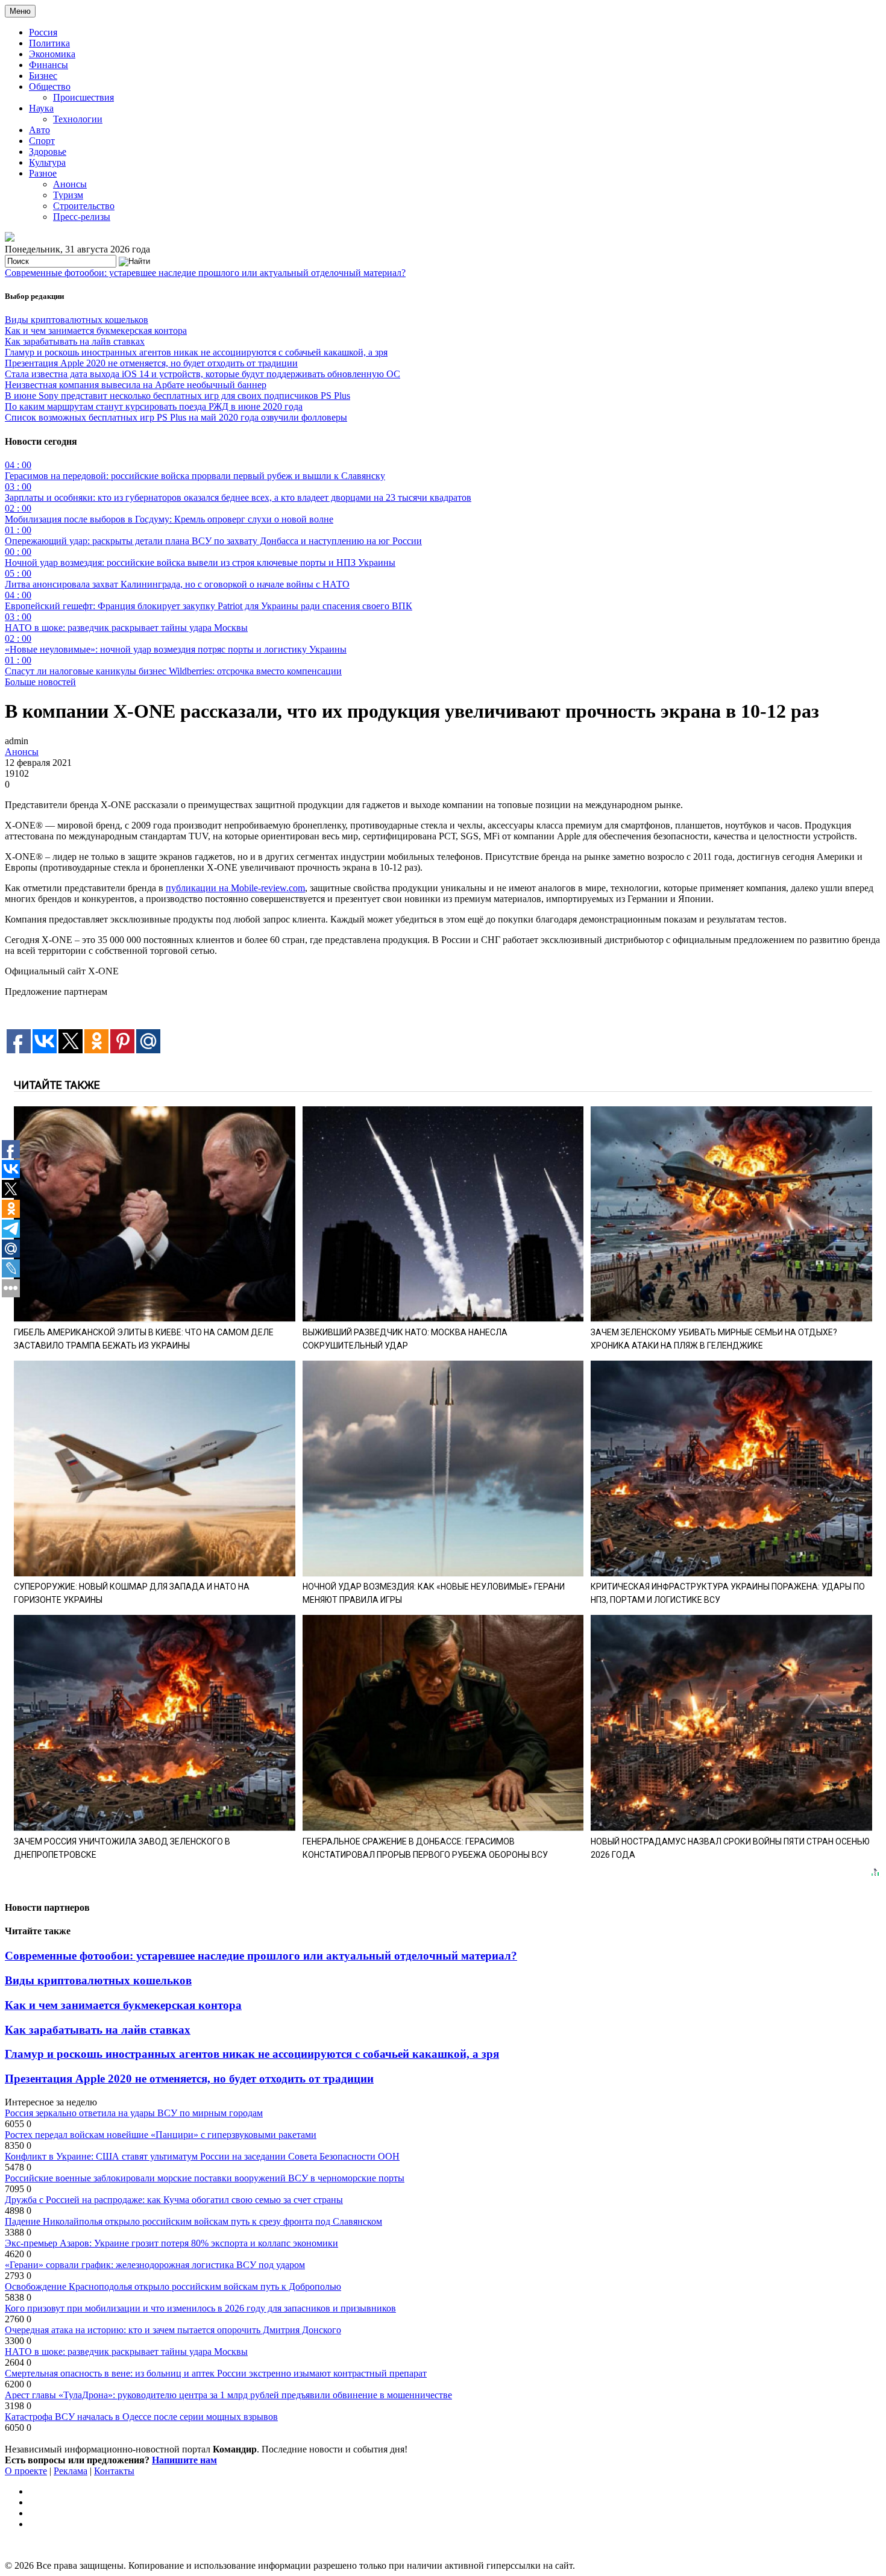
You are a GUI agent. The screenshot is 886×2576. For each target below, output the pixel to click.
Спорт (42, 141)
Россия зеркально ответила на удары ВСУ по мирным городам (134, 2113)
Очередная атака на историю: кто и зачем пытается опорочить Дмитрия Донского (173, 2330)
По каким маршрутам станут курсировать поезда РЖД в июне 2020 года (154, 406)
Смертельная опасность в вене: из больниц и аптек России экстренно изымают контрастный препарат (216, 2373)
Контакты (114, 2471)
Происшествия (83, 97)
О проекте (26, 2471)
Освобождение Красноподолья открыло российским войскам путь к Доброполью (173, 2286)
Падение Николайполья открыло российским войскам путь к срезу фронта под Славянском (193, 2221)
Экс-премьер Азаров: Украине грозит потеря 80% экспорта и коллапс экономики (171, 2243)
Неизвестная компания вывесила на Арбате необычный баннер (136, 385)
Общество (50, 86)
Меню (20, 11)
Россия (43, 32)
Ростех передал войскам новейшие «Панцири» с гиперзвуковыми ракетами (161, 2135)
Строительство (84, 206)
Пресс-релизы (82, 217)
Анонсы (70, 184)
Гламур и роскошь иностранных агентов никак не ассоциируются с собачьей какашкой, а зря (196, 352)
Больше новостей (40, 682)
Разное (43, 173)
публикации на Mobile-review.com (235, 888)
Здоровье (48, 152)
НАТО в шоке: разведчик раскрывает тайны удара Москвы (126, 2352)
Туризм (68, 195)
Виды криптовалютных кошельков (77, 320)
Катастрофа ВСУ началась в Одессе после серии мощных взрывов (141, 2417)
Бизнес (43, 76)
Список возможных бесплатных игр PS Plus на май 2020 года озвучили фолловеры (176, 417)
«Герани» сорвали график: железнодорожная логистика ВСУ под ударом (155, 2265)
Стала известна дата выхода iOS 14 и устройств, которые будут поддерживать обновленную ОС (203, 374)
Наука (41, 108)
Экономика (52, 54)
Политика (49, 43)
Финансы (49, 65)
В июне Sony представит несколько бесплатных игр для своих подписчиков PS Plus (178, 396)
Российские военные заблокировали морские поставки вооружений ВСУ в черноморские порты (205, 2178)
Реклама (71, 2471)
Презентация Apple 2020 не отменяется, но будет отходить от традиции (151, 363)
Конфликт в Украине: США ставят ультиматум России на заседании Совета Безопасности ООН (202, 2156)
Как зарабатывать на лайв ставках (75, 341)
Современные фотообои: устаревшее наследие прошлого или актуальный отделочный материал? (205, 273)
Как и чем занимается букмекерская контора (96, 331)
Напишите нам (184, 2460)
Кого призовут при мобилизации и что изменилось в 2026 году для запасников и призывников (200, 2308)
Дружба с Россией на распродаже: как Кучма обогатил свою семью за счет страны (174, 2200)
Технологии (78, 119)
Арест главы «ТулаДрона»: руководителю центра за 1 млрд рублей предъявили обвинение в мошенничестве (228, 2395)
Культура (47, 162)
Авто (39, 130)
